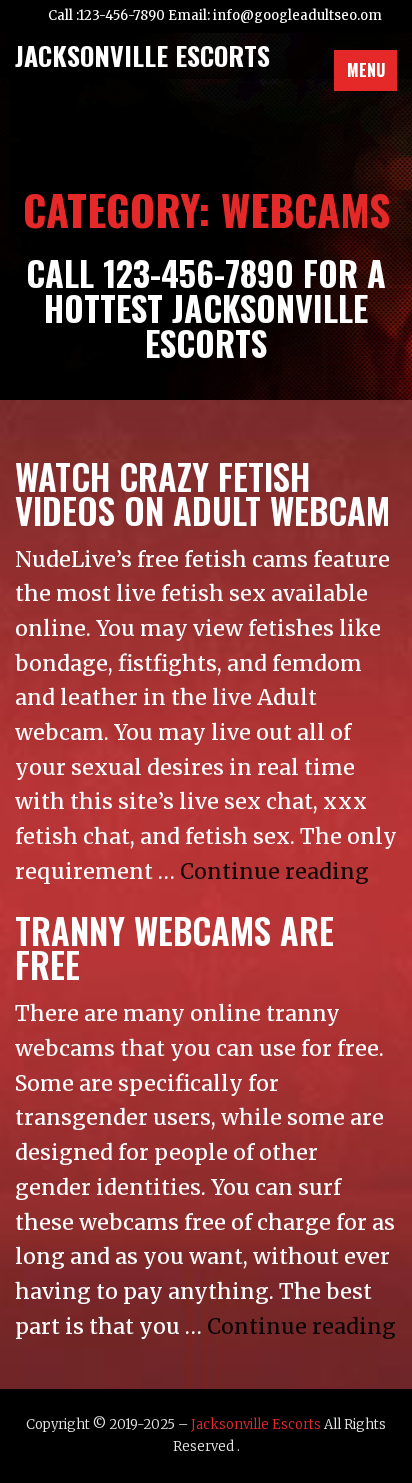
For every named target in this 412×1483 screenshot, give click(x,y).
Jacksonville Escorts (256, 1424)
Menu (366, 70)
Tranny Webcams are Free (174, 947)
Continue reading (274, 871)
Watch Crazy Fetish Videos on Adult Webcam (202, 493)
